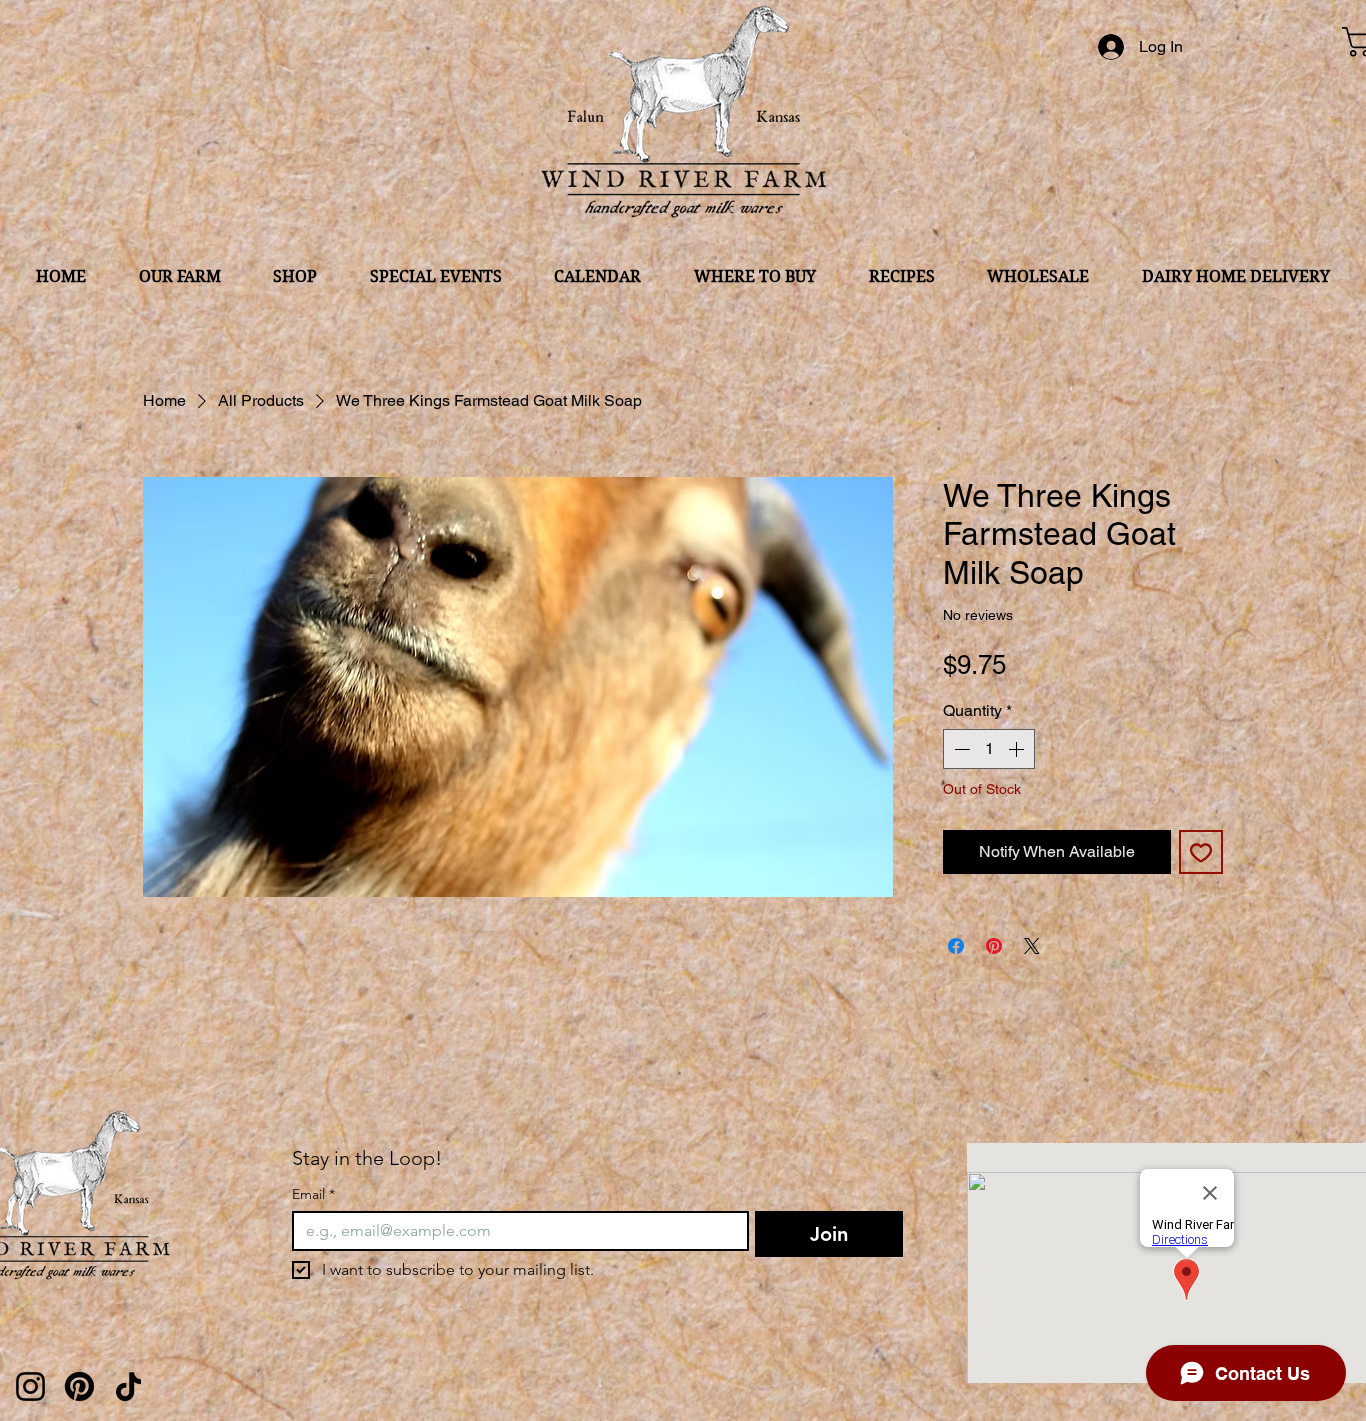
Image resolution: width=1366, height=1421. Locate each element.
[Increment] (1018, 749)
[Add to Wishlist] (1201, 852)
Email (313, 1194)
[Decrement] (960, 749)
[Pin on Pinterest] (994, 946)
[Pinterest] (79, 1386)
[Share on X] (1032, 946)
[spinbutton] (989, 749)
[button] (180, 276)
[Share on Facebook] (956, 946)
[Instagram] (30, 1386)
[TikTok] (128, 1386)
